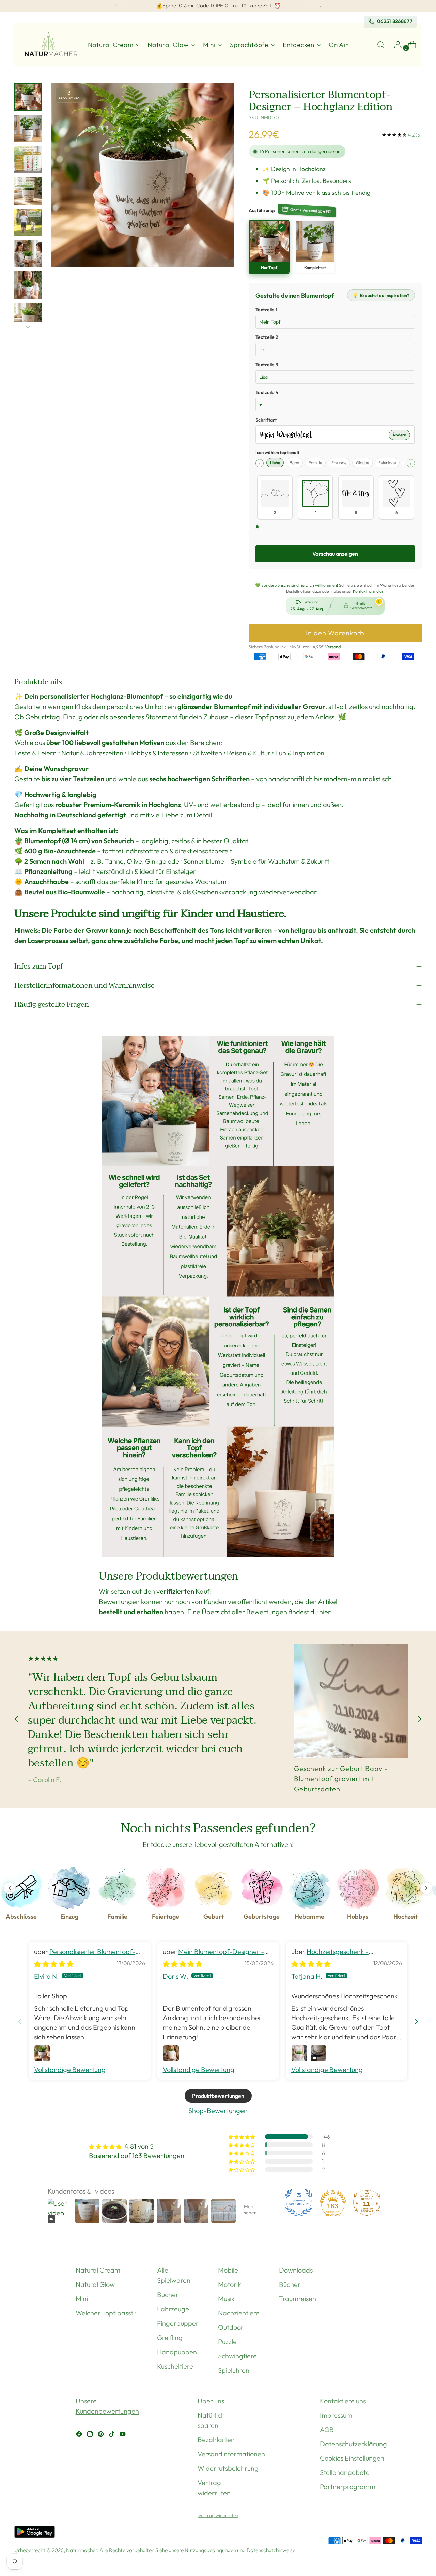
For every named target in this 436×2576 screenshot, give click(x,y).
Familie (315, 463)
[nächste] (320, 6)
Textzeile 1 (266, 310)
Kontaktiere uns (343, 2401)
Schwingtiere (237, 2356)
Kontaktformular (368, 591)
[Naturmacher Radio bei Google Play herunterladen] (35, 2533)
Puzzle (227, 2342)
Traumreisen (298, 2299)
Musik (226, 2299)
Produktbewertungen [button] (218, 2096)
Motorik (230, 2284)
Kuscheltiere (175, 2366)
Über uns (211, 2401)
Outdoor (231, 2327)
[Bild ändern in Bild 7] (28, 285)
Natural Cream (98, 2270)
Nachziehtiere (239, 2313)
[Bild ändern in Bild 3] (28, 160)
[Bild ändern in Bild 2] (28, 128)
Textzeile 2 (267, 337)
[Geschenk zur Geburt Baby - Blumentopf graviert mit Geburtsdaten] (351, 1701)
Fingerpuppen (178, 2323)
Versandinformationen (231, 2454)
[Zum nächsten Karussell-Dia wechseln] (419, 1719)
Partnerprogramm (348, 2487)
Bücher (168, 2295)
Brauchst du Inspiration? (381, 295)
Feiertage (387, 463)
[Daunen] (28, 327)
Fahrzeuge (173, 2309)
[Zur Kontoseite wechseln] (395, 45)
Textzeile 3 (267, 365)
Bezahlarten (216, 2440)
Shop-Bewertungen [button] (218, 2111)
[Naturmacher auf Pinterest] (102, 2435)
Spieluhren (234, 2370)
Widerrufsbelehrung (228, 2468)
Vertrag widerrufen (218, 2515)
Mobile (228, 2270)
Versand (333, 647)
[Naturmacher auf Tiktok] (112, 2435)
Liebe (275, 463)
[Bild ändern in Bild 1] (28, 97)
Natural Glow (95, 2284)
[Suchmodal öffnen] (381, 45)
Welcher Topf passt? (106, 2313)
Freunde (339, 463)
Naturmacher (82, 2550)
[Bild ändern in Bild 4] (28, 191)
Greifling (170, 2337)
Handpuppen (177, 2352)
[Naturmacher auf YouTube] (123, 2435)
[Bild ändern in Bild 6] (28, 254)
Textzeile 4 (267, 392)
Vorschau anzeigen (335, 554)
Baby (294, 463)
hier (325, 1612)
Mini (82, 2299)
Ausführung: (262, 210)
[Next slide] (416, 2021)
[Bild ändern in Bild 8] (28, 316)
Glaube (362, 463)
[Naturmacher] (50, 45)
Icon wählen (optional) (277, 452)
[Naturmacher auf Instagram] (91, 2435)
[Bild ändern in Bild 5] (28, 222)
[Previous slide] (20, 2021)
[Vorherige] (116, 6)
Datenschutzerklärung (353, 2444)
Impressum (336, 2415)
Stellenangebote (345, 2472)
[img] (54, 1964)
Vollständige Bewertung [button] (70, 2069)
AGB (327, 2429)
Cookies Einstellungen (352, 2458)
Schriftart (266, 420)
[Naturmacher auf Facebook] (80, 2435)
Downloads (296, 2270)
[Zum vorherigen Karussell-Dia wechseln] (17, 1719)
